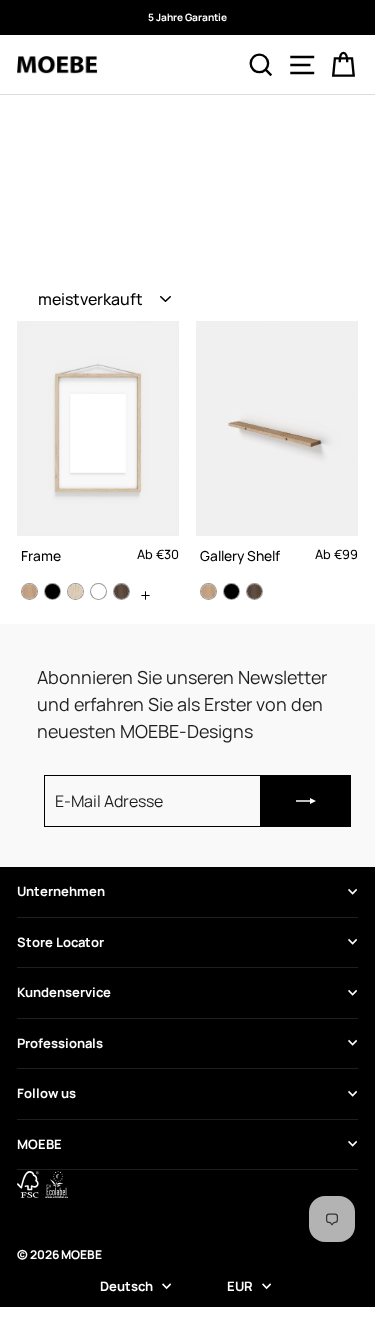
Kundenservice (64, 992)
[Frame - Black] (52, 591)
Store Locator (60, 942)
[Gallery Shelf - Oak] (208, 591)
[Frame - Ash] (75, 591)
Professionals (60, 1043)
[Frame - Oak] (29, 591)
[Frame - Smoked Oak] (121, 591)
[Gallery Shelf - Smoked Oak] (254, 591)
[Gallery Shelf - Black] (231, 591)
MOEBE (39, 1144)
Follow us (46, 1093)
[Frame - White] (98, 591)
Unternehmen (61, 891)
